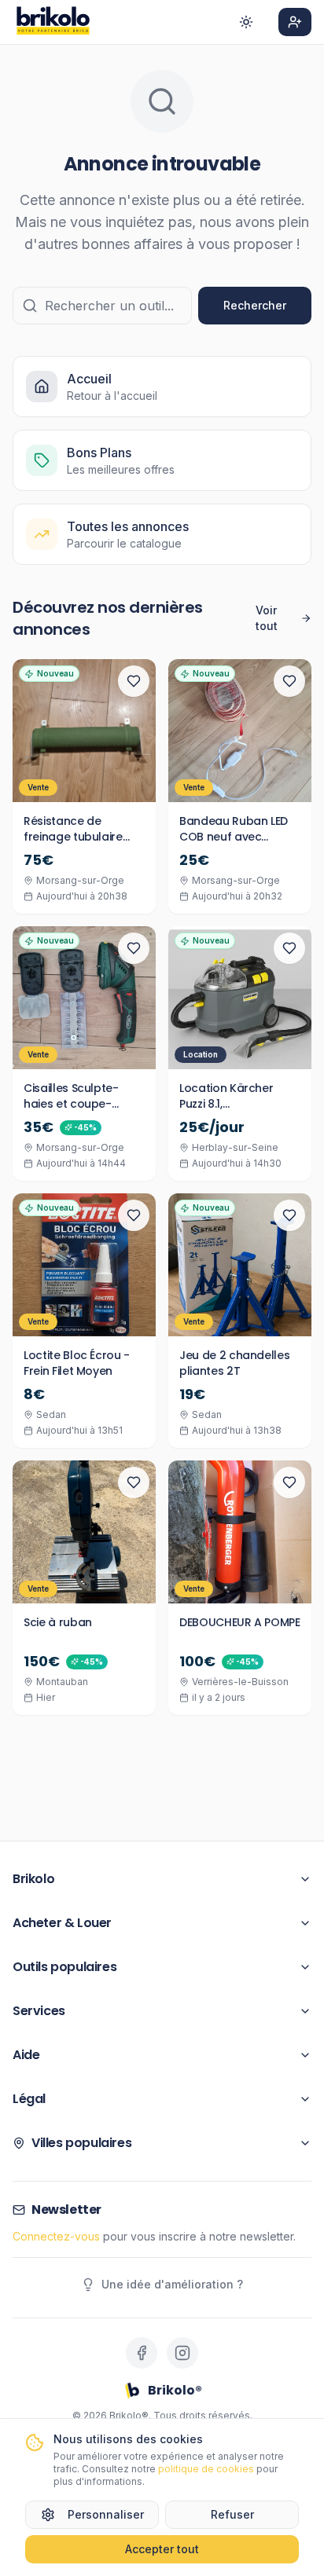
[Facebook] (142, 2353)
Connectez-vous (56, 2236)
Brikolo (33, 1879)
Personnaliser (106, 2514)
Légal (29, 2099)
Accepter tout (162, 2549)
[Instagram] (182, 2353)
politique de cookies (206, 2469)
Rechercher (255, 305)
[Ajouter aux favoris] (134, 681)
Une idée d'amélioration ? (172, 2284)
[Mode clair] (246, 22)
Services (39, 2011)
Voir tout (267, 618)
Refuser (232, 2514)
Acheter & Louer (62, 1923)
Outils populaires (64, 1967)
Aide (26, 2055)
